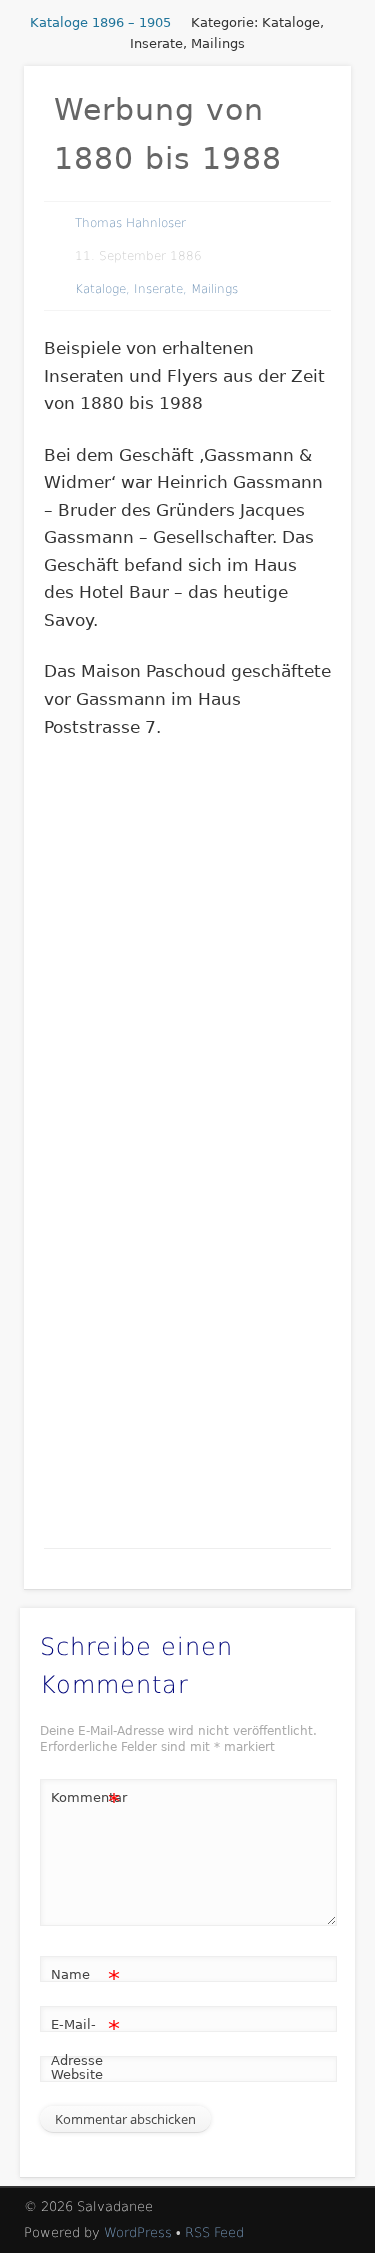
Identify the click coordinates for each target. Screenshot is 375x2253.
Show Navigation (303, 179)
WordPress (138, 2232)
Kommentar (86, 1802)
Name (85, 1979)
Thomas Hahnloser (130, 223)
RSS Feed (214, 2232)
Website (77, 2074)
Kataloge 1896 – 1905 (100, 22)
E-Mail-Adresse (85, 2042)
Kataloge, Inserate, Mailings (156, 289)
